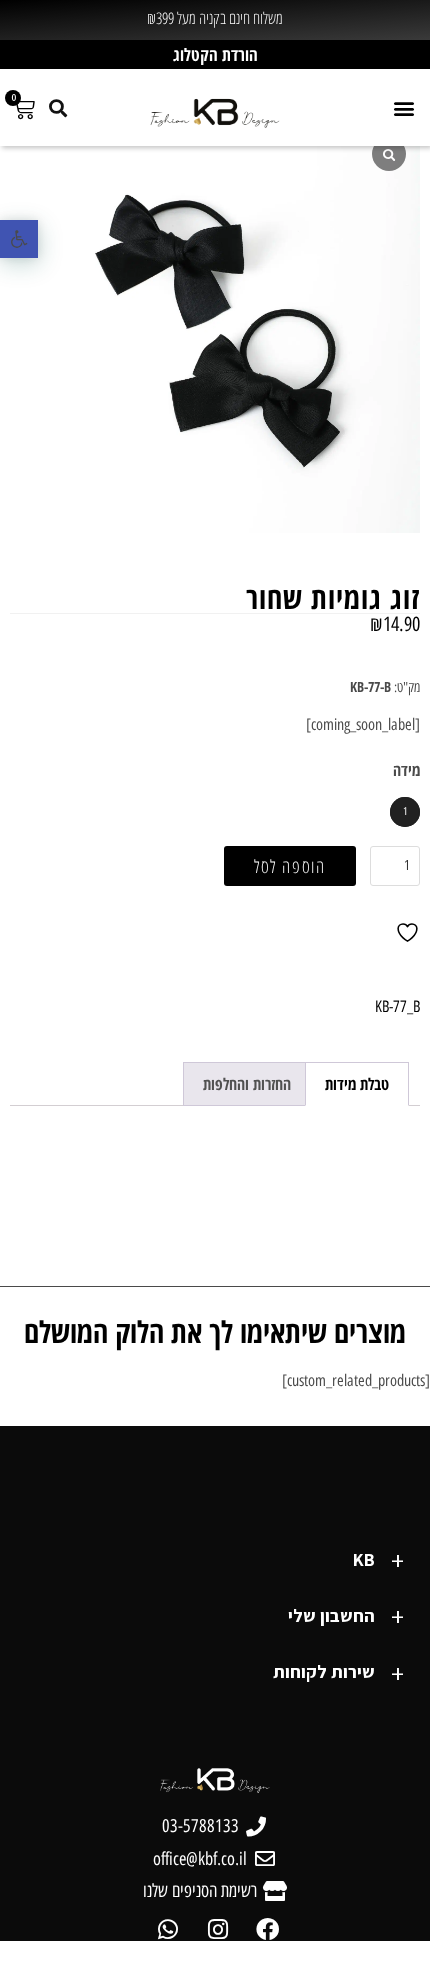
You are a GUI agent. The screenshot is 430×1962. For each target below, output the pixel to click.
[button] (19, 239)
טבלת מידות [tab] (357, 1084)
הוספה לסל (290, 866)
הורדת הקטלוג (215, 54)
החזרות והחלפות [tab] (247, 1084)
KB (364, 1559)
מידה (406, 770)
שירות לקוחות (324, 1671)
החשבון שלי (331, 1615)
